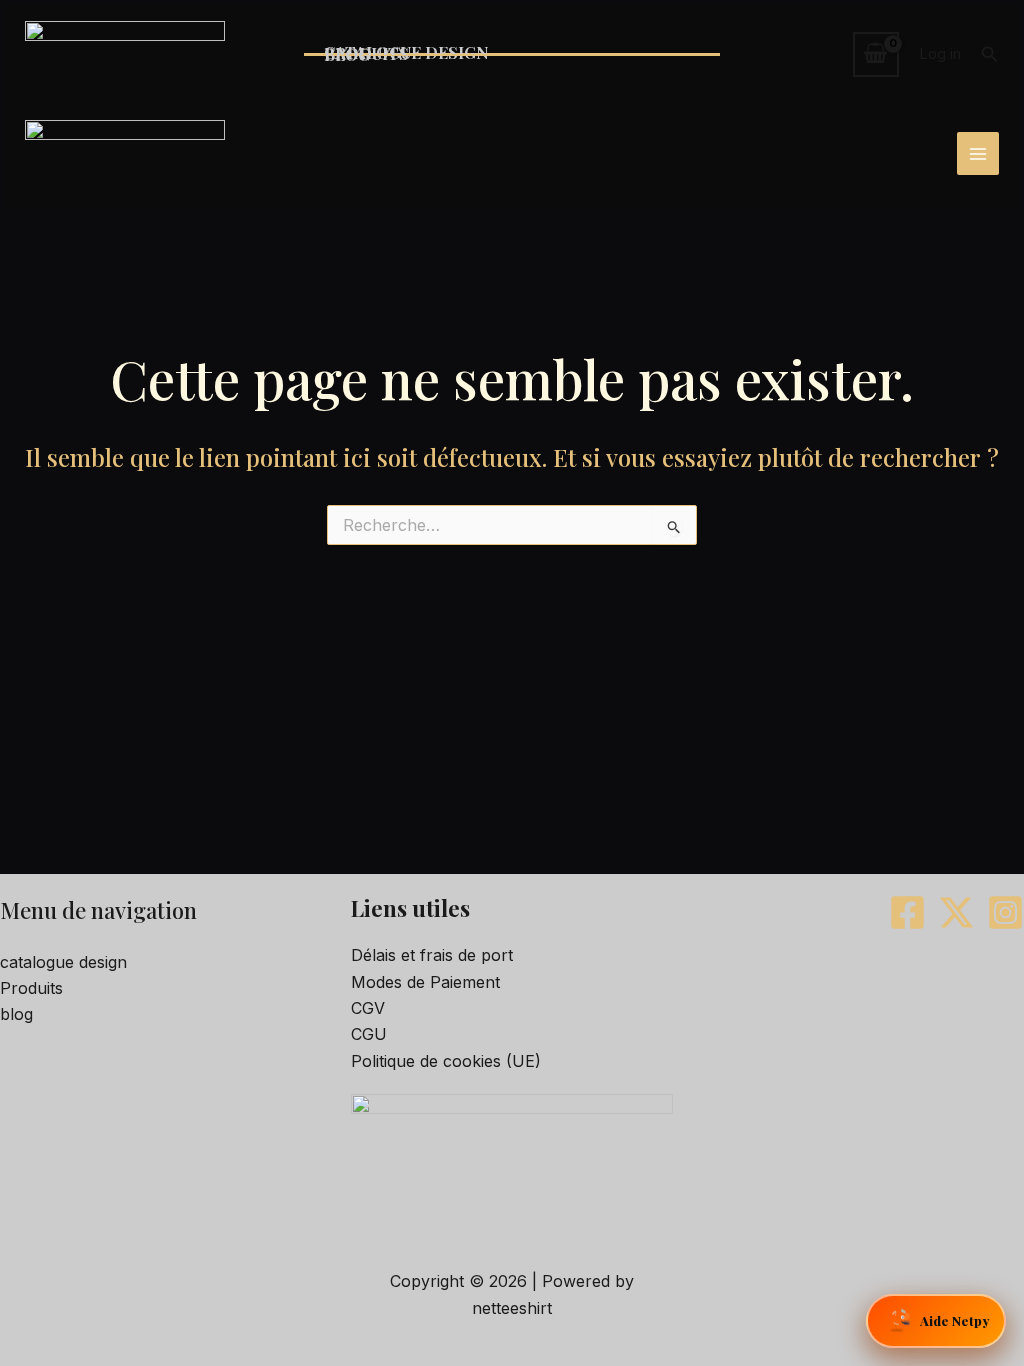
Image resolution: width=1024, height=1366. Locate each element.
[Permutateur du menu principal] (978, 153)
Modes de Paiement (425, 982)
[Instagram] (1005, 912)
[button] (990, 54)
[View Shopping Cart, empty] (876, 54)
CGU (369, 1034)
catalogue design (63, 962)
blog (16, 1014)
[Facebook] (907, 912)
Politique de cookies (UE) (446, 1061)
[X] (956, 912)
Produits (31, 988)
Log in (940, 53)
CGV (368, 1008)
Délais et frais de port (432, 955)
